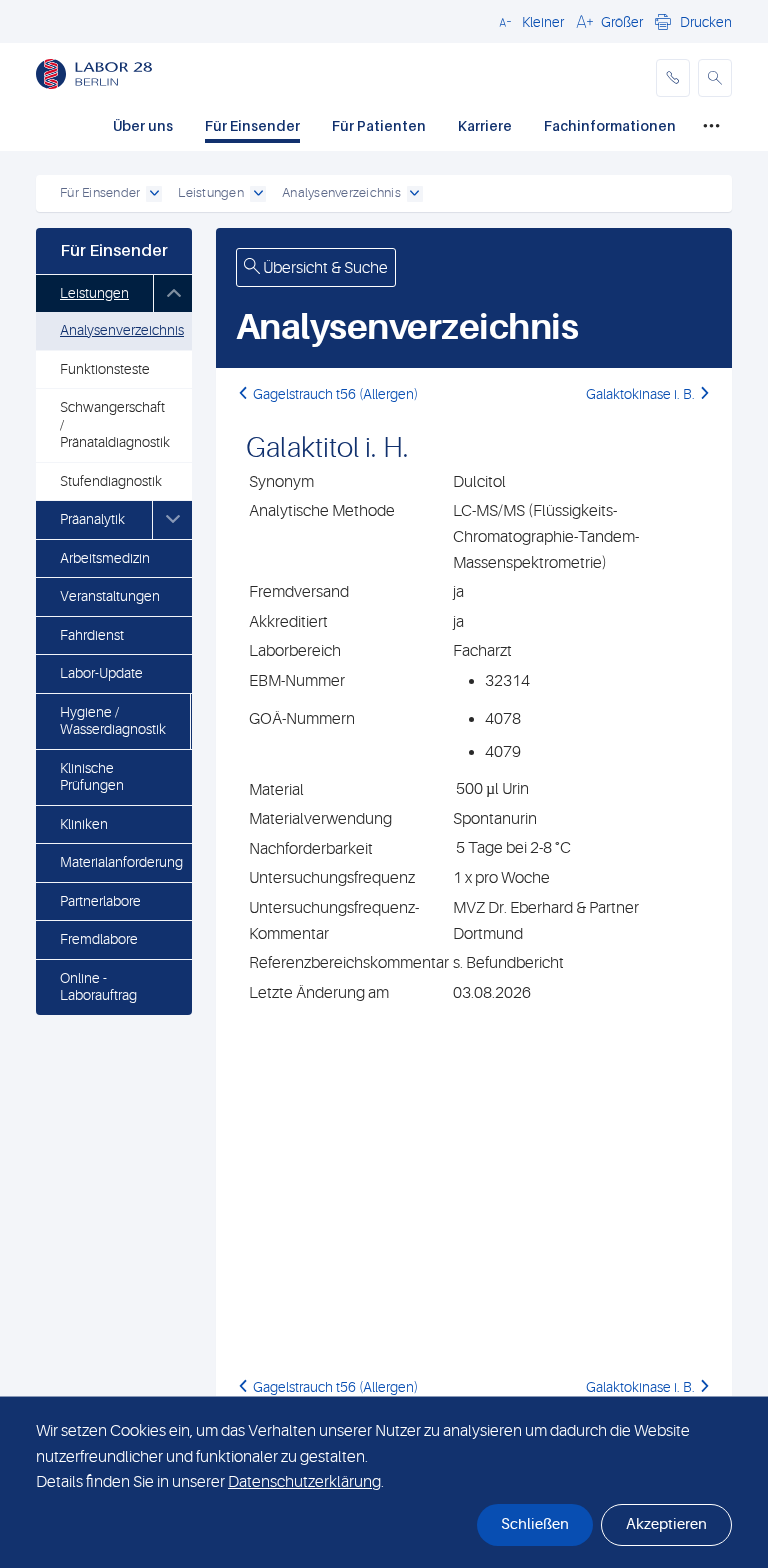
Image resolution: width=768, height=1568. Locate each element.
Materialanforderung (121, 862)
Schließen (535, 1524)
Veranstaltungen (110, 596)
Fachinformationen (610, 125)
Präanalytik (92, 519)
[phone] (673, 78)
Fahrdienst (92, 635)
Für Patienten (379, 125)
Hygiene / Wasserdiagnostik (113, 721)
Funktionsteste (105, 369)
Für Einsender (252, 125)
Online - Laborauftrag (98, 987)
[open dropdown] (154, 194)
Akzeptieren (666, 1524)
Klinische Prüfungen (92, 777)
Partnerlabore (100, 901)
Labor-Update (101, 673)
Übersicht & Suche (324, 268)
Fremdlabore (99, 939)
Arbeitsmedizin (105, 558)
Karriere (485, 125)
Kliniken (84, 824)
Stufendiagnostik (111, 481)
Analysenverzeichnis (122, 330)
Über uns (143, 125)
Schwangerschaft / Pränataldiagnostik (115, 424)
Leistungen (94, 293)
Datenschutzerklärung (304, 1482)
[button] (528, 21)
